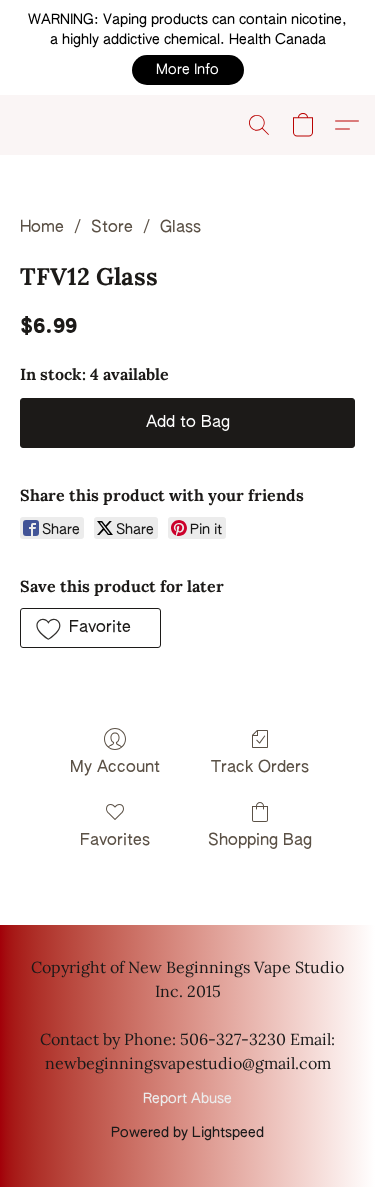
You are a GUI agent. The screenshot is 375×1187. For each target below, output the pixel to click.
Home (42, 228)
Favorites (115, 841)
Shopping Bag (260, 841)
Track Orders (260, 768)
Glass (180, 228)
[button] (188, 70)
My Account (115, 768)
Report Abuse (187, 1099)
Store (112, 228)
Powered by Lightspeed (187, 1133)
